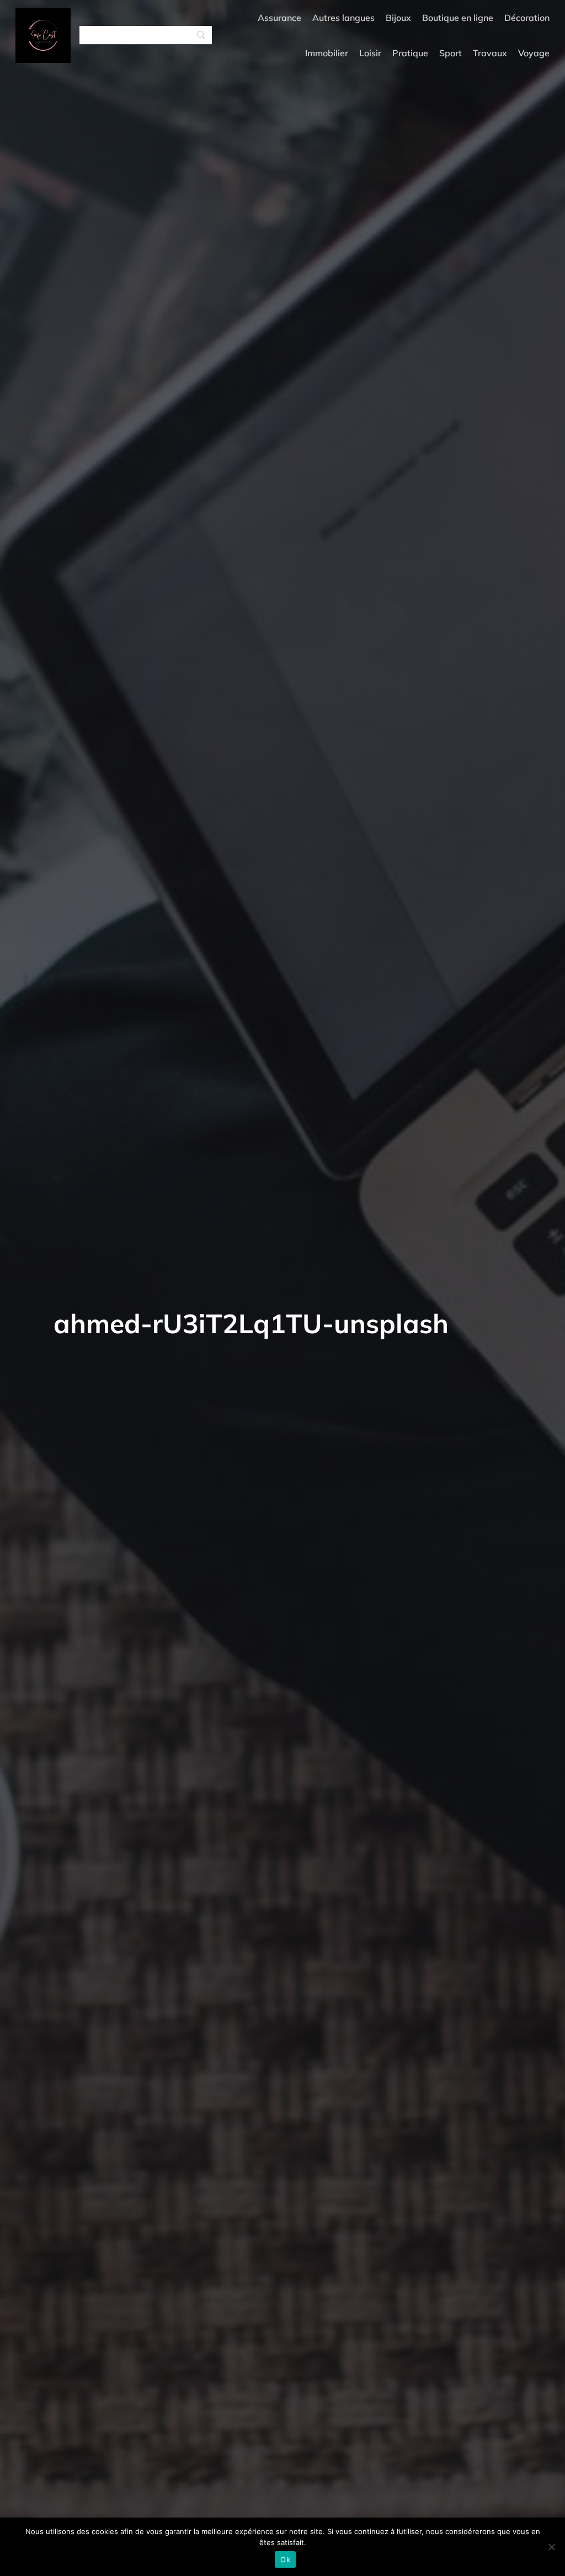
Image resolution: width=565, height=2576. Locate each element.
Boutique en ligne (458, 18)
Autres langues (343, 18)
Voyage (534, 53)
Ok (285, 2559)
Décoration (527, 18)
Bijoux (398, 18)
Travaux (490, 53)
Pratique (410, 53)
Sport (451, 53)
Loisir (370, 53)
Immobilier (327, 53)
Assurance (279, 18)
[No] (551, 2547)
